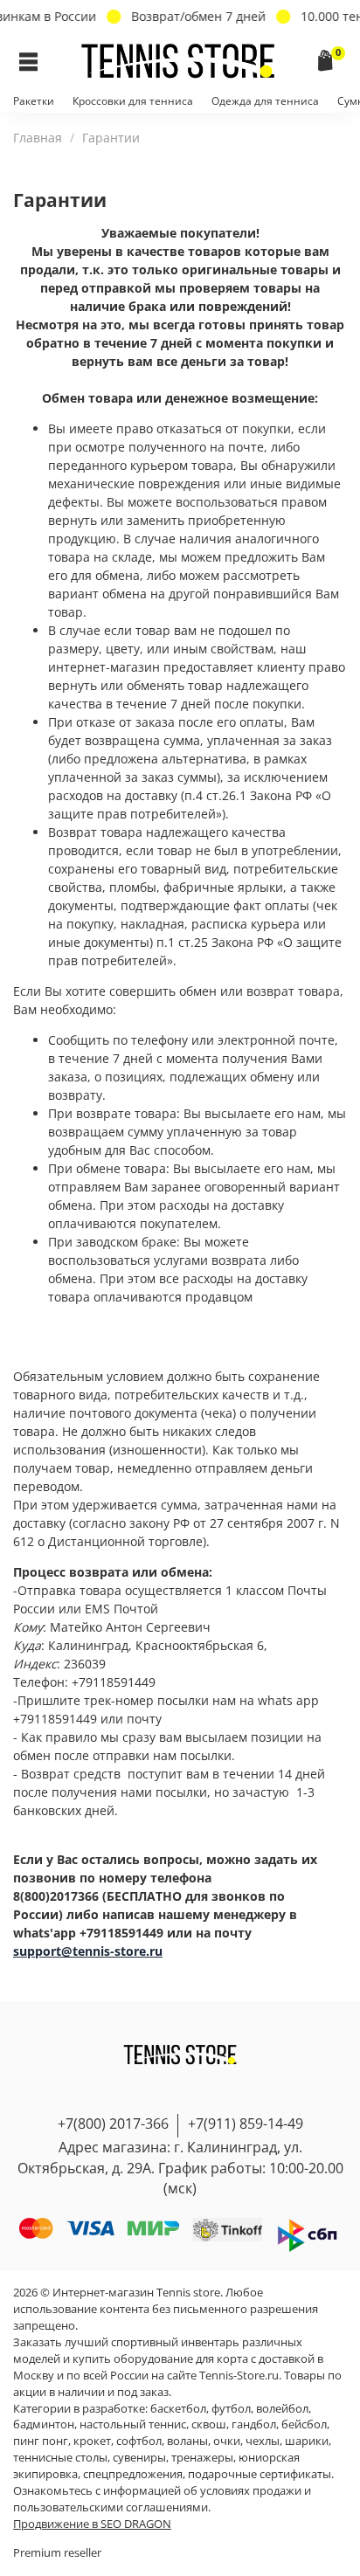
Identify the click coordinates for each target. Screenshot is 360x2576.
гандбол (254, 2424)
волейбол (282, 2409)
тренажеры (202, 2458)
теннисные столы (60, 2458)
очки (227, 2441)
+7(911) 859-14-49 (246, 2124)
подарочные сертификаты (260, 2474)
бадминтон (44, 2424)
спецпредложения (133, 2474)
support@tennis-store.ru (88, 1951)
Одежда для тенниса (265, 101)
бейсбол (304, 2424)
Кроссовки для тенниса (133, 101)
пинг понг (41, 2441)
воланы (187, 2441)
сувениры (139, 2458)
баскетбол (178, 2409)
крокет (92, 2441)
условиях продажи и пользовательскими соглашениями (162, 2499)
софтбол (139, 2441)
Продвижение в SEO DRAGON (92, 2524)
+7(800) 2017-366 (113, 2124)
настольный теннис (133, 2424)
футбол (231, 2409)
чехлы (263, 2441)
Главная (38, 138)
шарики (307, 2441)
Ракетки (34, 101)
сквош (209, 2424)
